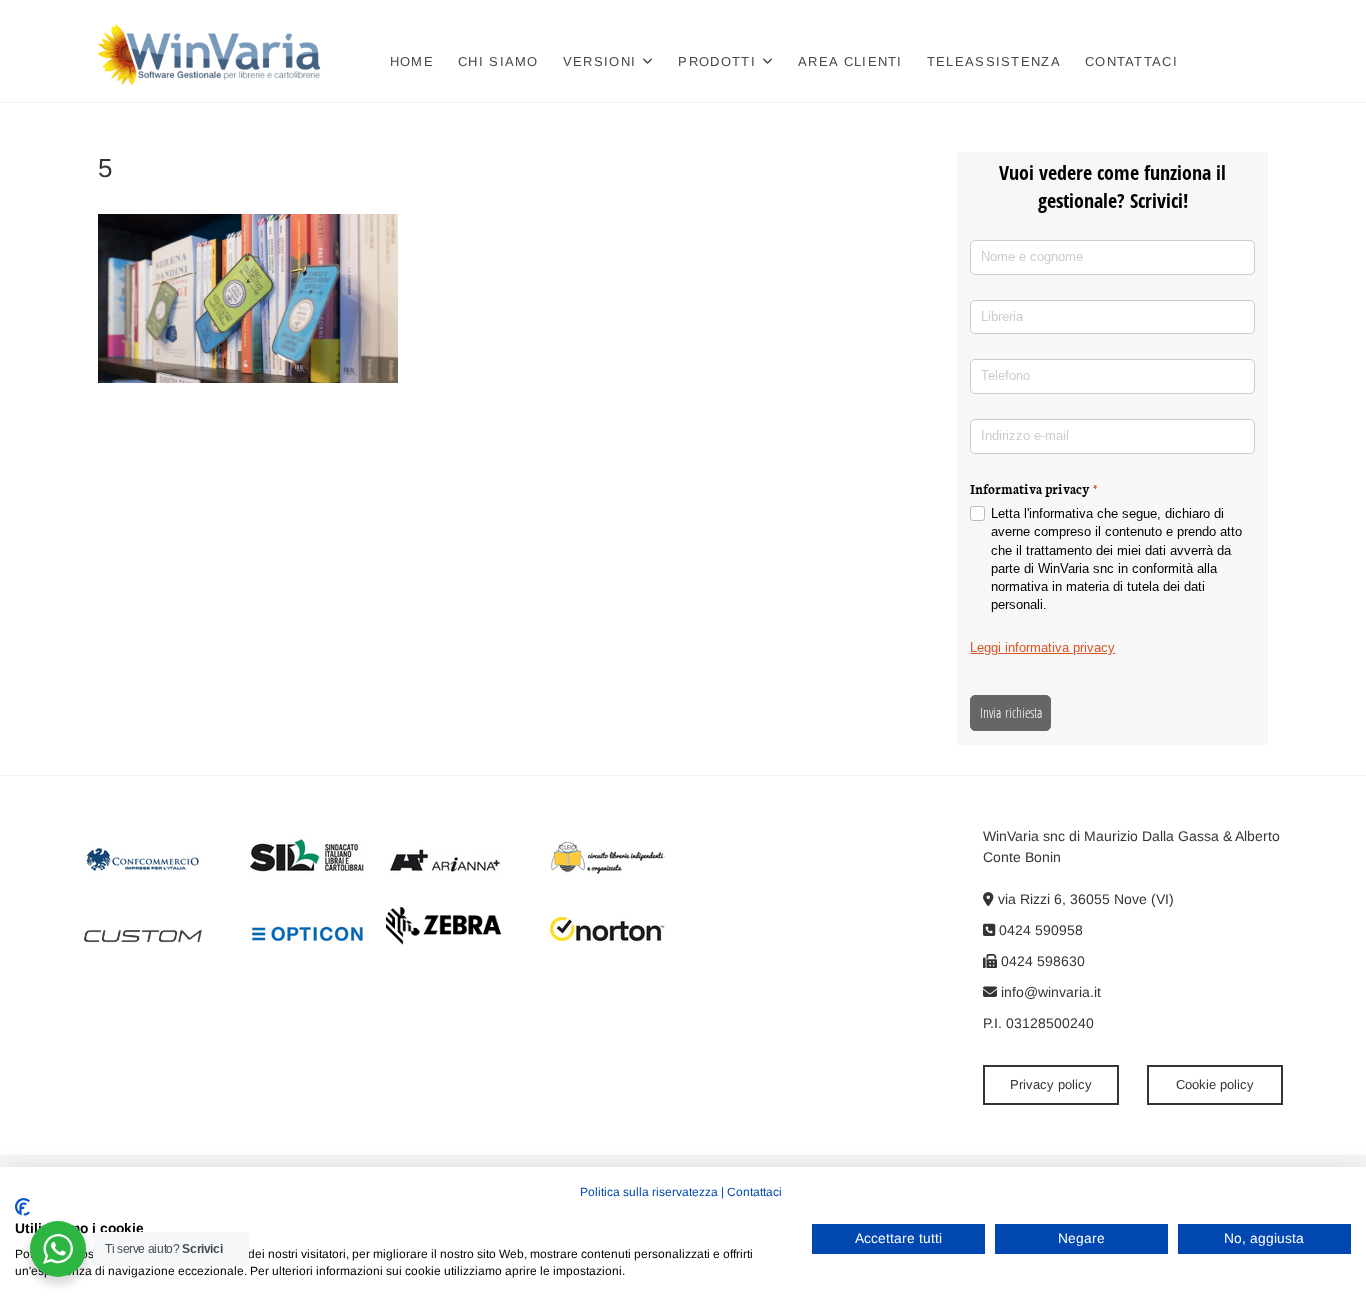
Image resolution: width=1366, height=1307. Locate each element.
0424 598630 (1041, 961)
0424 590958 (1039, 930)
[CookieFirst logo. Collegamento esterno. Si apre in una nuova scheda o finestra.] (22, 1207)
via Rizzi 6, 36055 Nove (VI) (1084, 899)
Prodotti (716, 61)
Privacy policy (1051, 1084)
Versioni (599, 61)
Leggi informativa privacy (1042, 647)
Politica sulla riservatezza (649, 1192)
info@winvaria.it (1049, 992)
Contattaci (1131, 61)
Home (412, 61)
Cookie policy (1215, 1084)
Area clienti (850, 61)
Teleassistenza (994, 61)
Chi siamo (498, 61)
